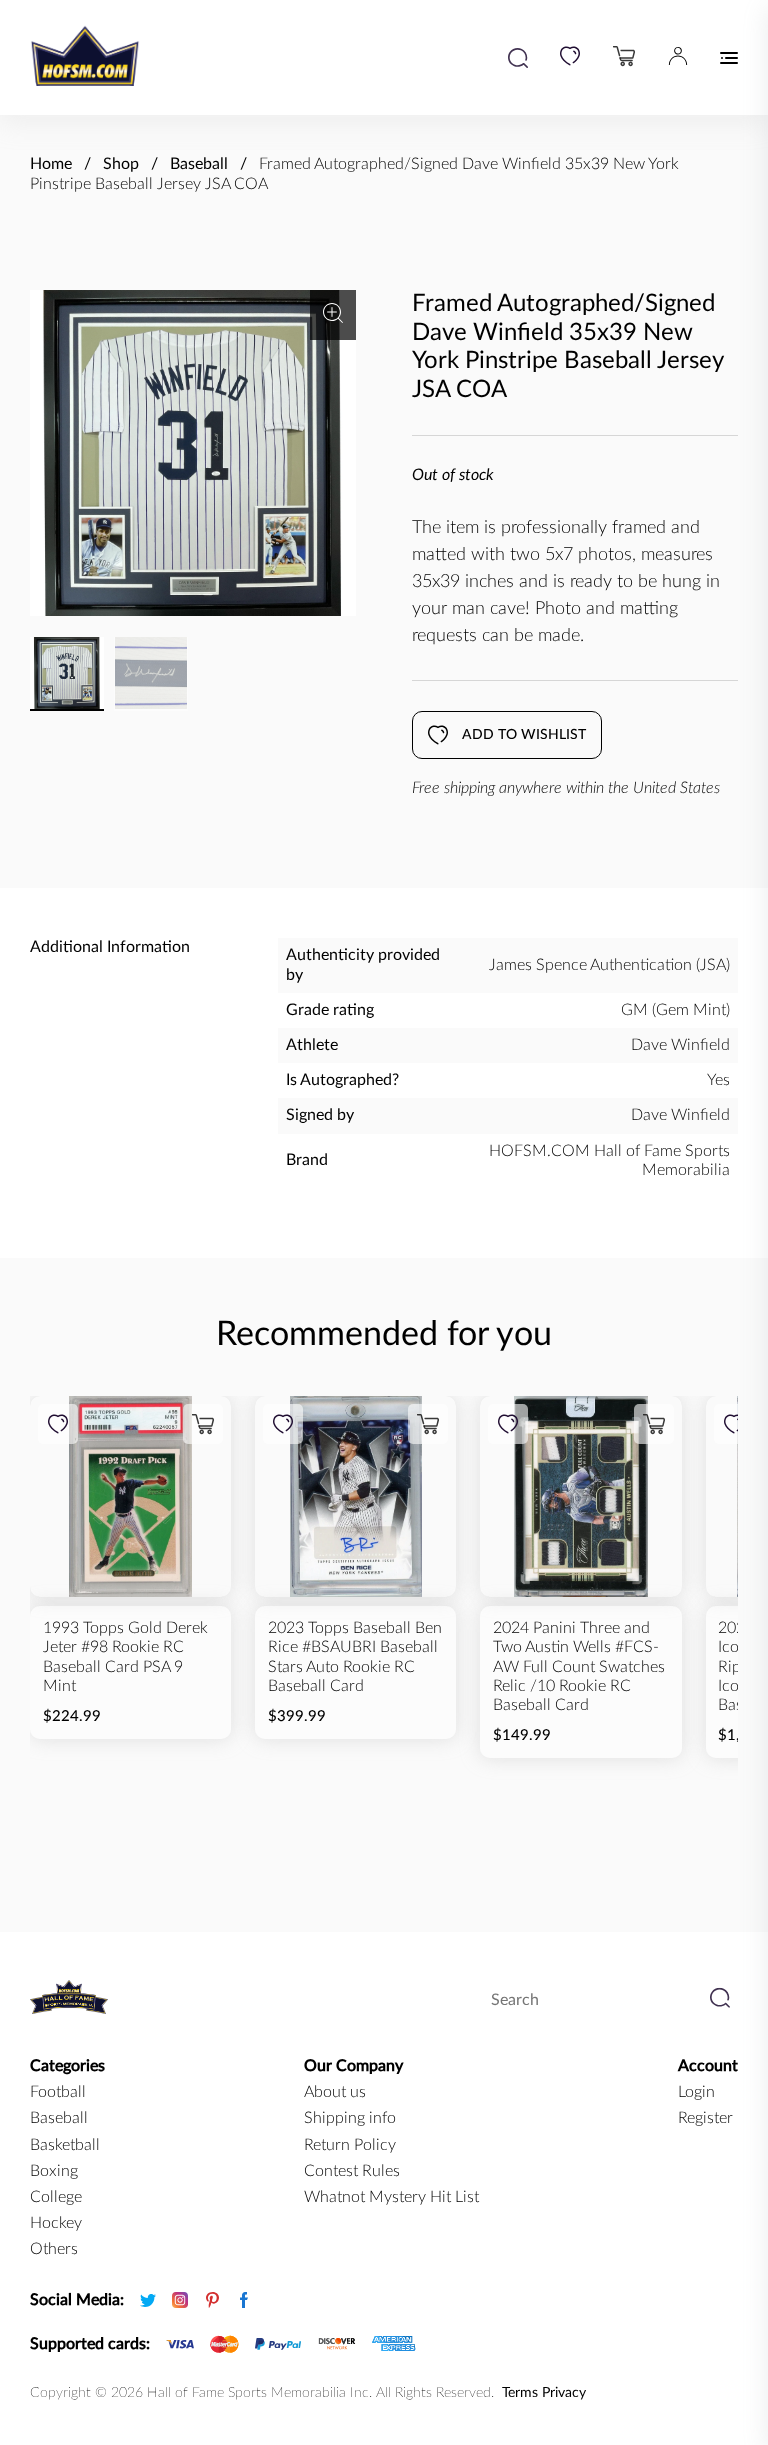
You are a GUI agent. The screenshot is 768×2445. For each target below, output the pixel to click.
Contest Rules (352, 2171)
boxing (54, 2171)
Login (696, 2092)
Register (705, 2118)
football (58, 2092)
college (56, 2197)
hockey (56, 2223)
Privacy (564, 2393)
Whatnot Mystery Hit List (391, 2197)
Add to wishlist (524, 735)
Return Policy (350, 2145)
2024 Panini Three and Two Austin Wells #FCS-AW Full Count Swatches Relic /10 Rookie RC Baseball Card (579, 1666)
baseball (59, 2118)
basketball (65, 2145)
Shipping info (350, 2118)
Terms (520, 2393)
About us (335, 2092)
